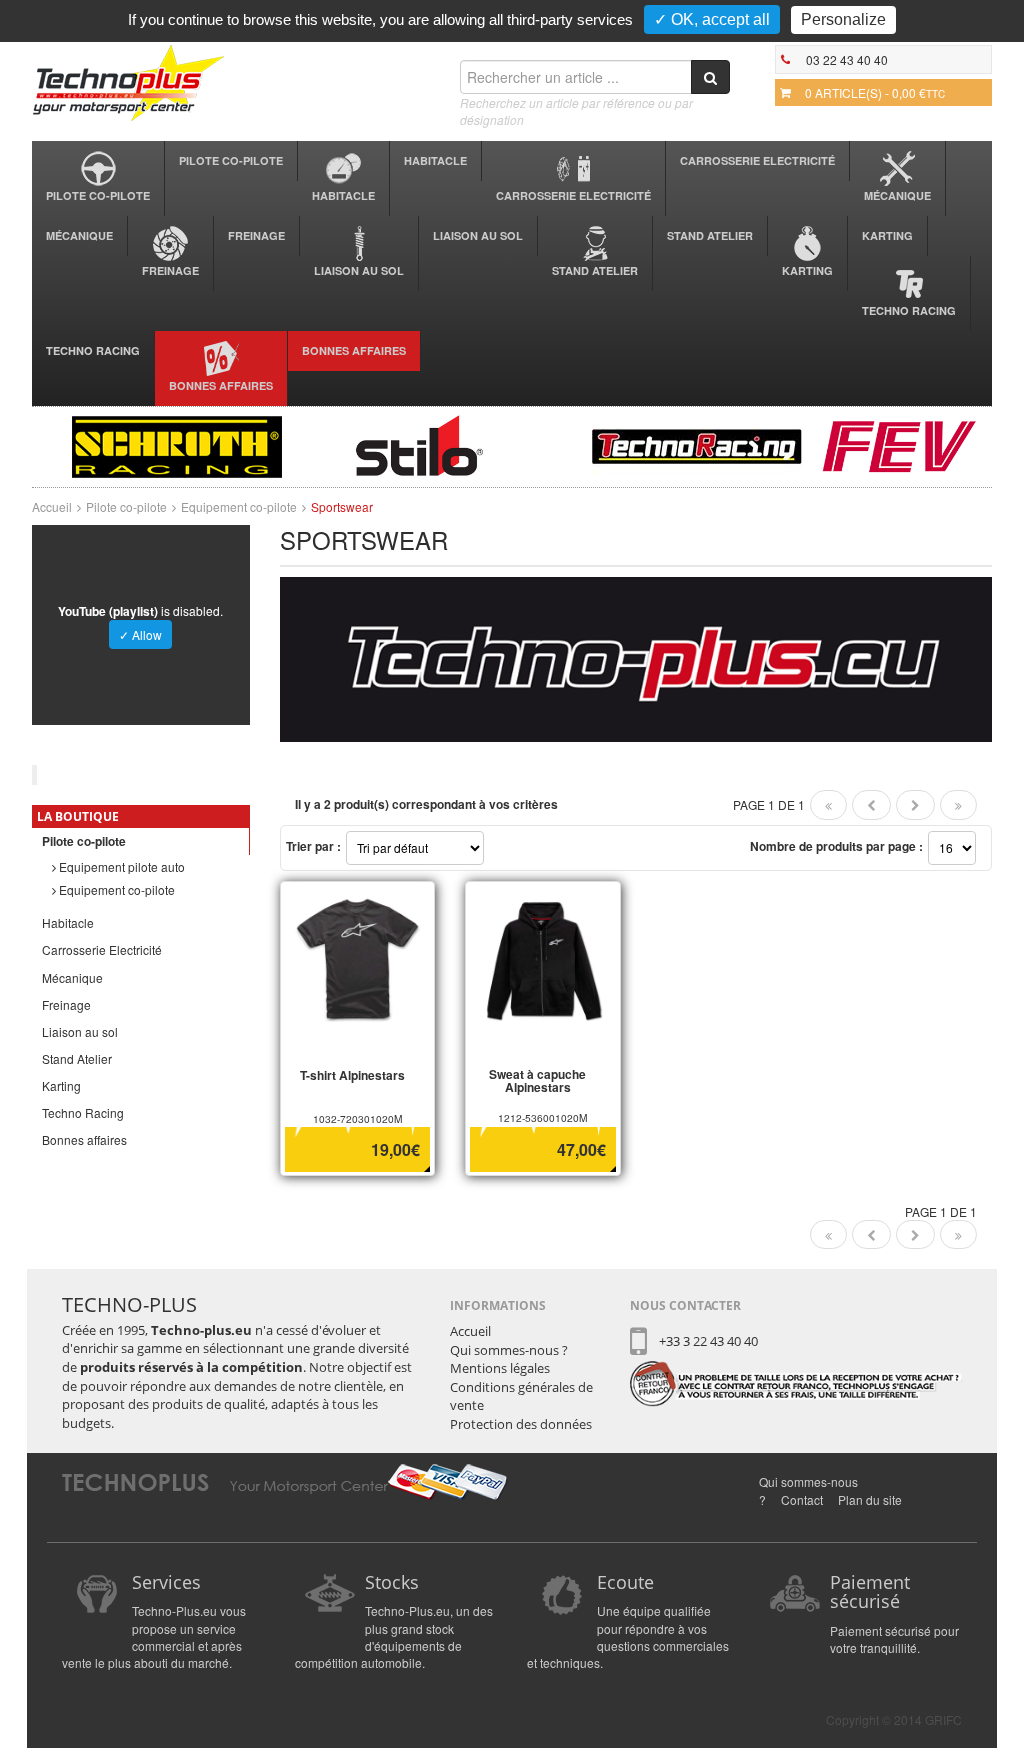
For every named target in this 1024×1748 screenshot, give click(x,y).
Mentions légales (500, 1368)
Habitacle (343, 195)
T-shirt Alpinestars (352, 1075)
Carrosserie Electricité (573, 195)
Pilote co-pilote (98, 195)
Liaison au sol (359, 270)
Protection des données (521, 1424)
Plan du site (870, 1499)
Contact (802, 1499)
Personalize (843, 19)
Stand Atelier (595, 270)
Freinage (170, 270)
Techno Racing (909, 310)
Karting (807, 270)
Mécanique (897, 195)
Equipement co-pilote (239, 506)
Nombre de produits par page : (836, 846)
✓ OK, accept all (712, 19)
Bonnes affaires (221, 385)
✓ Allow (140, 634)
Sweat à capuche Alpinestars (537, 1080)
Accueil (52, 506)
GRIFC (943, 1719)
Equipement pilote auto (120, 866)
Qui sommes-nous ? (509, 1350)
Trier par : (313, 846)
